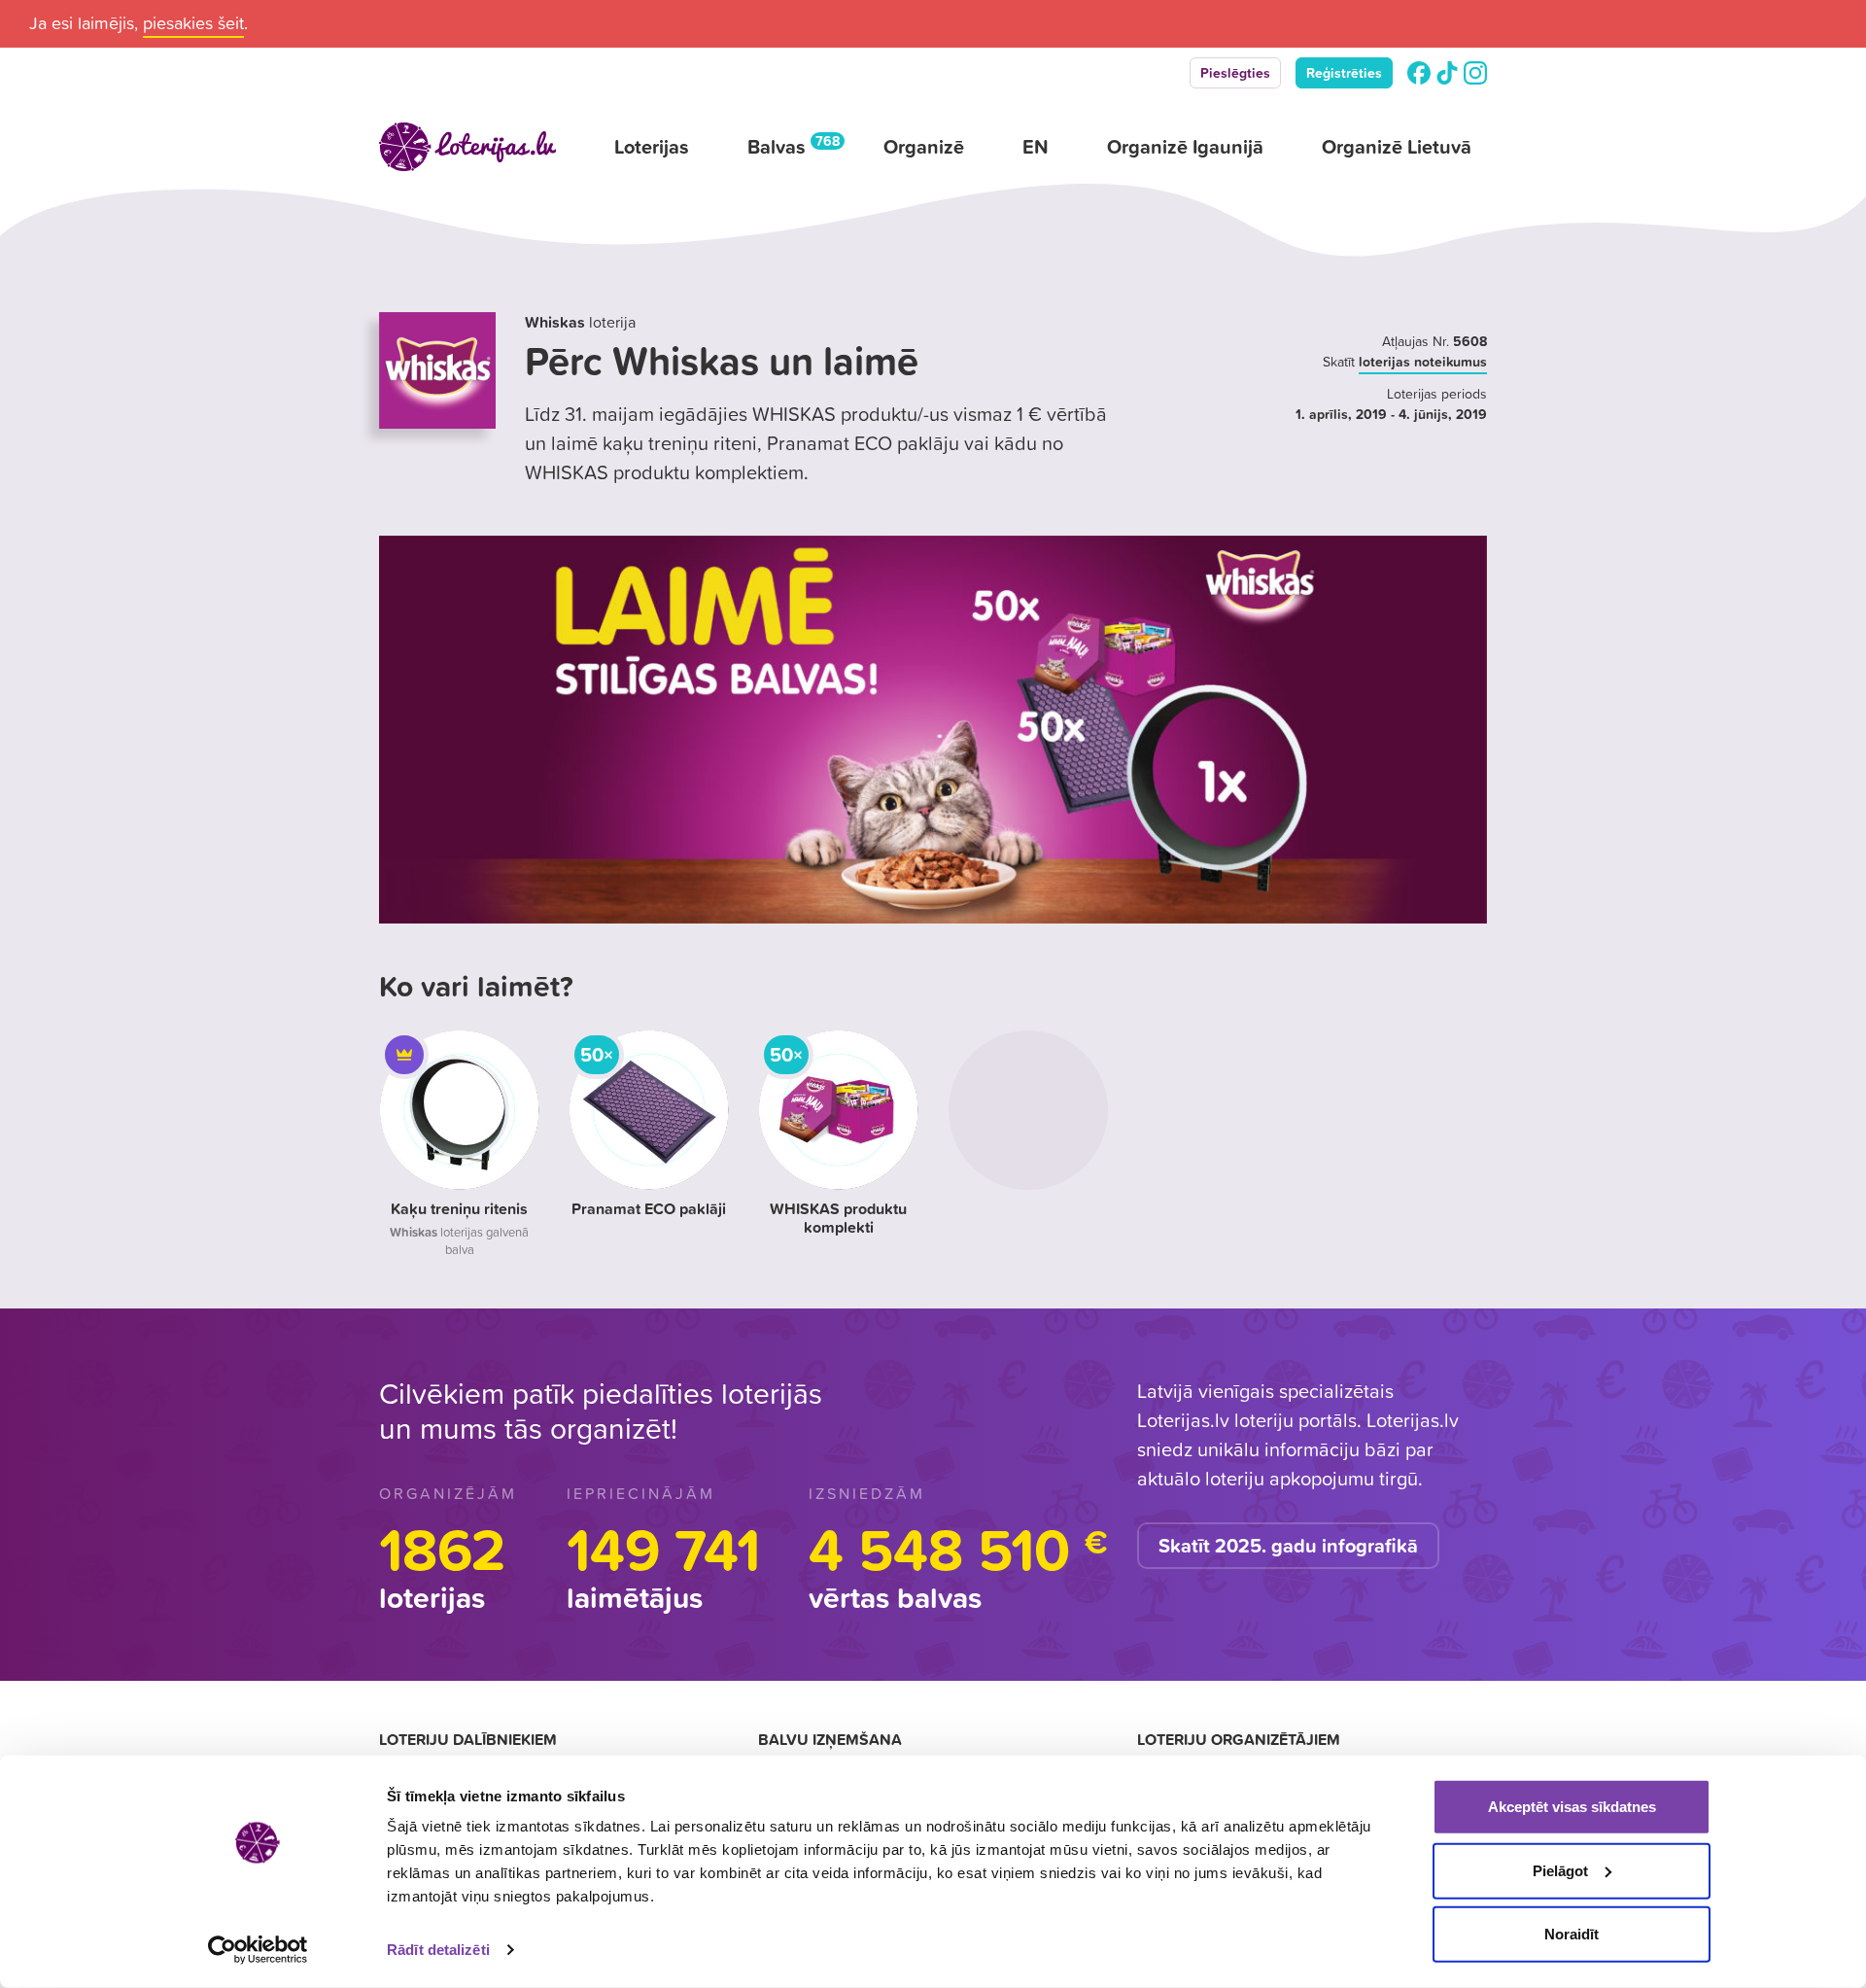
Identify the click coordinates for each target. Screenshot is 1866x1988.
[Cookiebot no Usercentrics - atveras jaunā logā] (258, 1950)
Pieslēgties (1235, 73)
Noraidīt (1572, 1934)
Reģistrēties (1344, 73)
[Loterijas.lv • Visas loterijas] (467, 147)
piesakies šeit (193, 23)
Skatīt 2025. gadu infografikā (1288, 1546)
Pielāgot (1560, 1870)
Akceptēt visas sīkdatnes (1572, 1807)
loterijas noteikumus (1423, 362)
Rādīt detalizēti (438, 1950)
